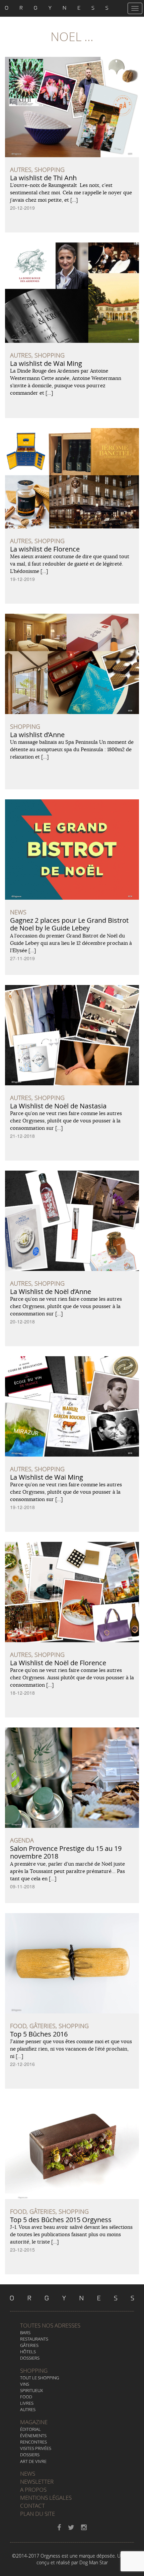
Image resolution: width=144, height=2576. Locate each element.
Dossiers (30, 2358)
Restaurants (34, 2339)
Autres (28, 2409)
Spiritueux (31, 2390)
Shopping (34, 2370)
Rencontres (33, 2442)
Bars (25, 2333)
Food (26, 2397)
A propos (33, 2490)
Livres (27, 2403)
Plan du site (38, 2514)
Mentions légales (46, 2498)
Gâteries (29, 2345)
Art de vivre (33, 2461)
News (28, 2473)
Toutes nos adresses (50, 2325)
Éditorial (30, 2429)
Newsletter (37, 2482)
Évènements (33, 2436)
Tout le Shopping (40, 2378)
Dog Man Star (94, 2562)
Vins (25, 2384)
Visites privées (36, 2448)
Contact (32, 2506)
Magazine (34, 2422)
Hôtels (28, 2352)
